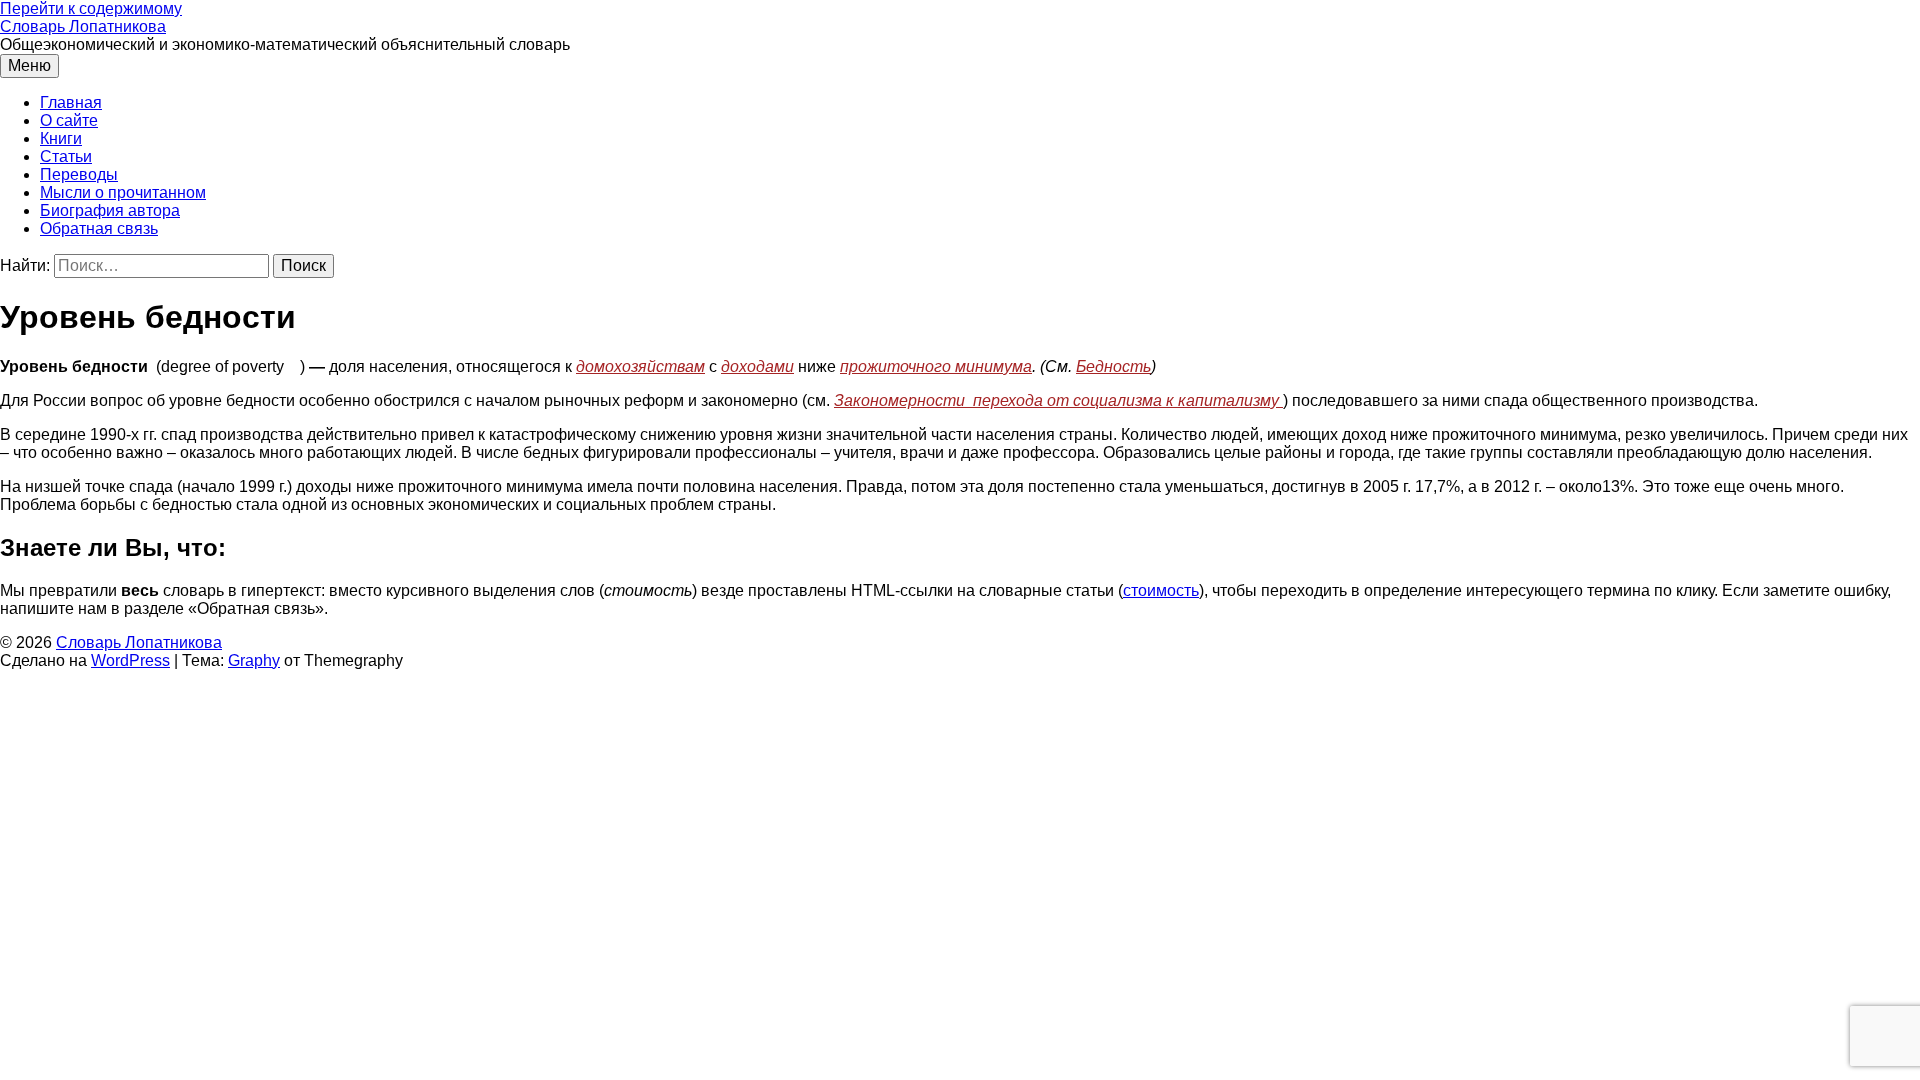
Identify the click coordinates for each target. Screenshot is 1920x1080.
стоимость (1161, 590)
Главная (71, 102)
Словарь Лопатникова (83, 26)
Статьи (66, 156)
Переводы (79, 174)
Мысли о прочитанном (123, 192)
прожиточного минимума (936, 366)
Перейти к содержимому (91, 8)
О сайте (69, 120)
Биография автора (110, 210)
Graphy (254, 660)
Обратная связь (99, 228)
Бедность (1113, 366)
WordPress (130, 660)
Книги (61, 138)
